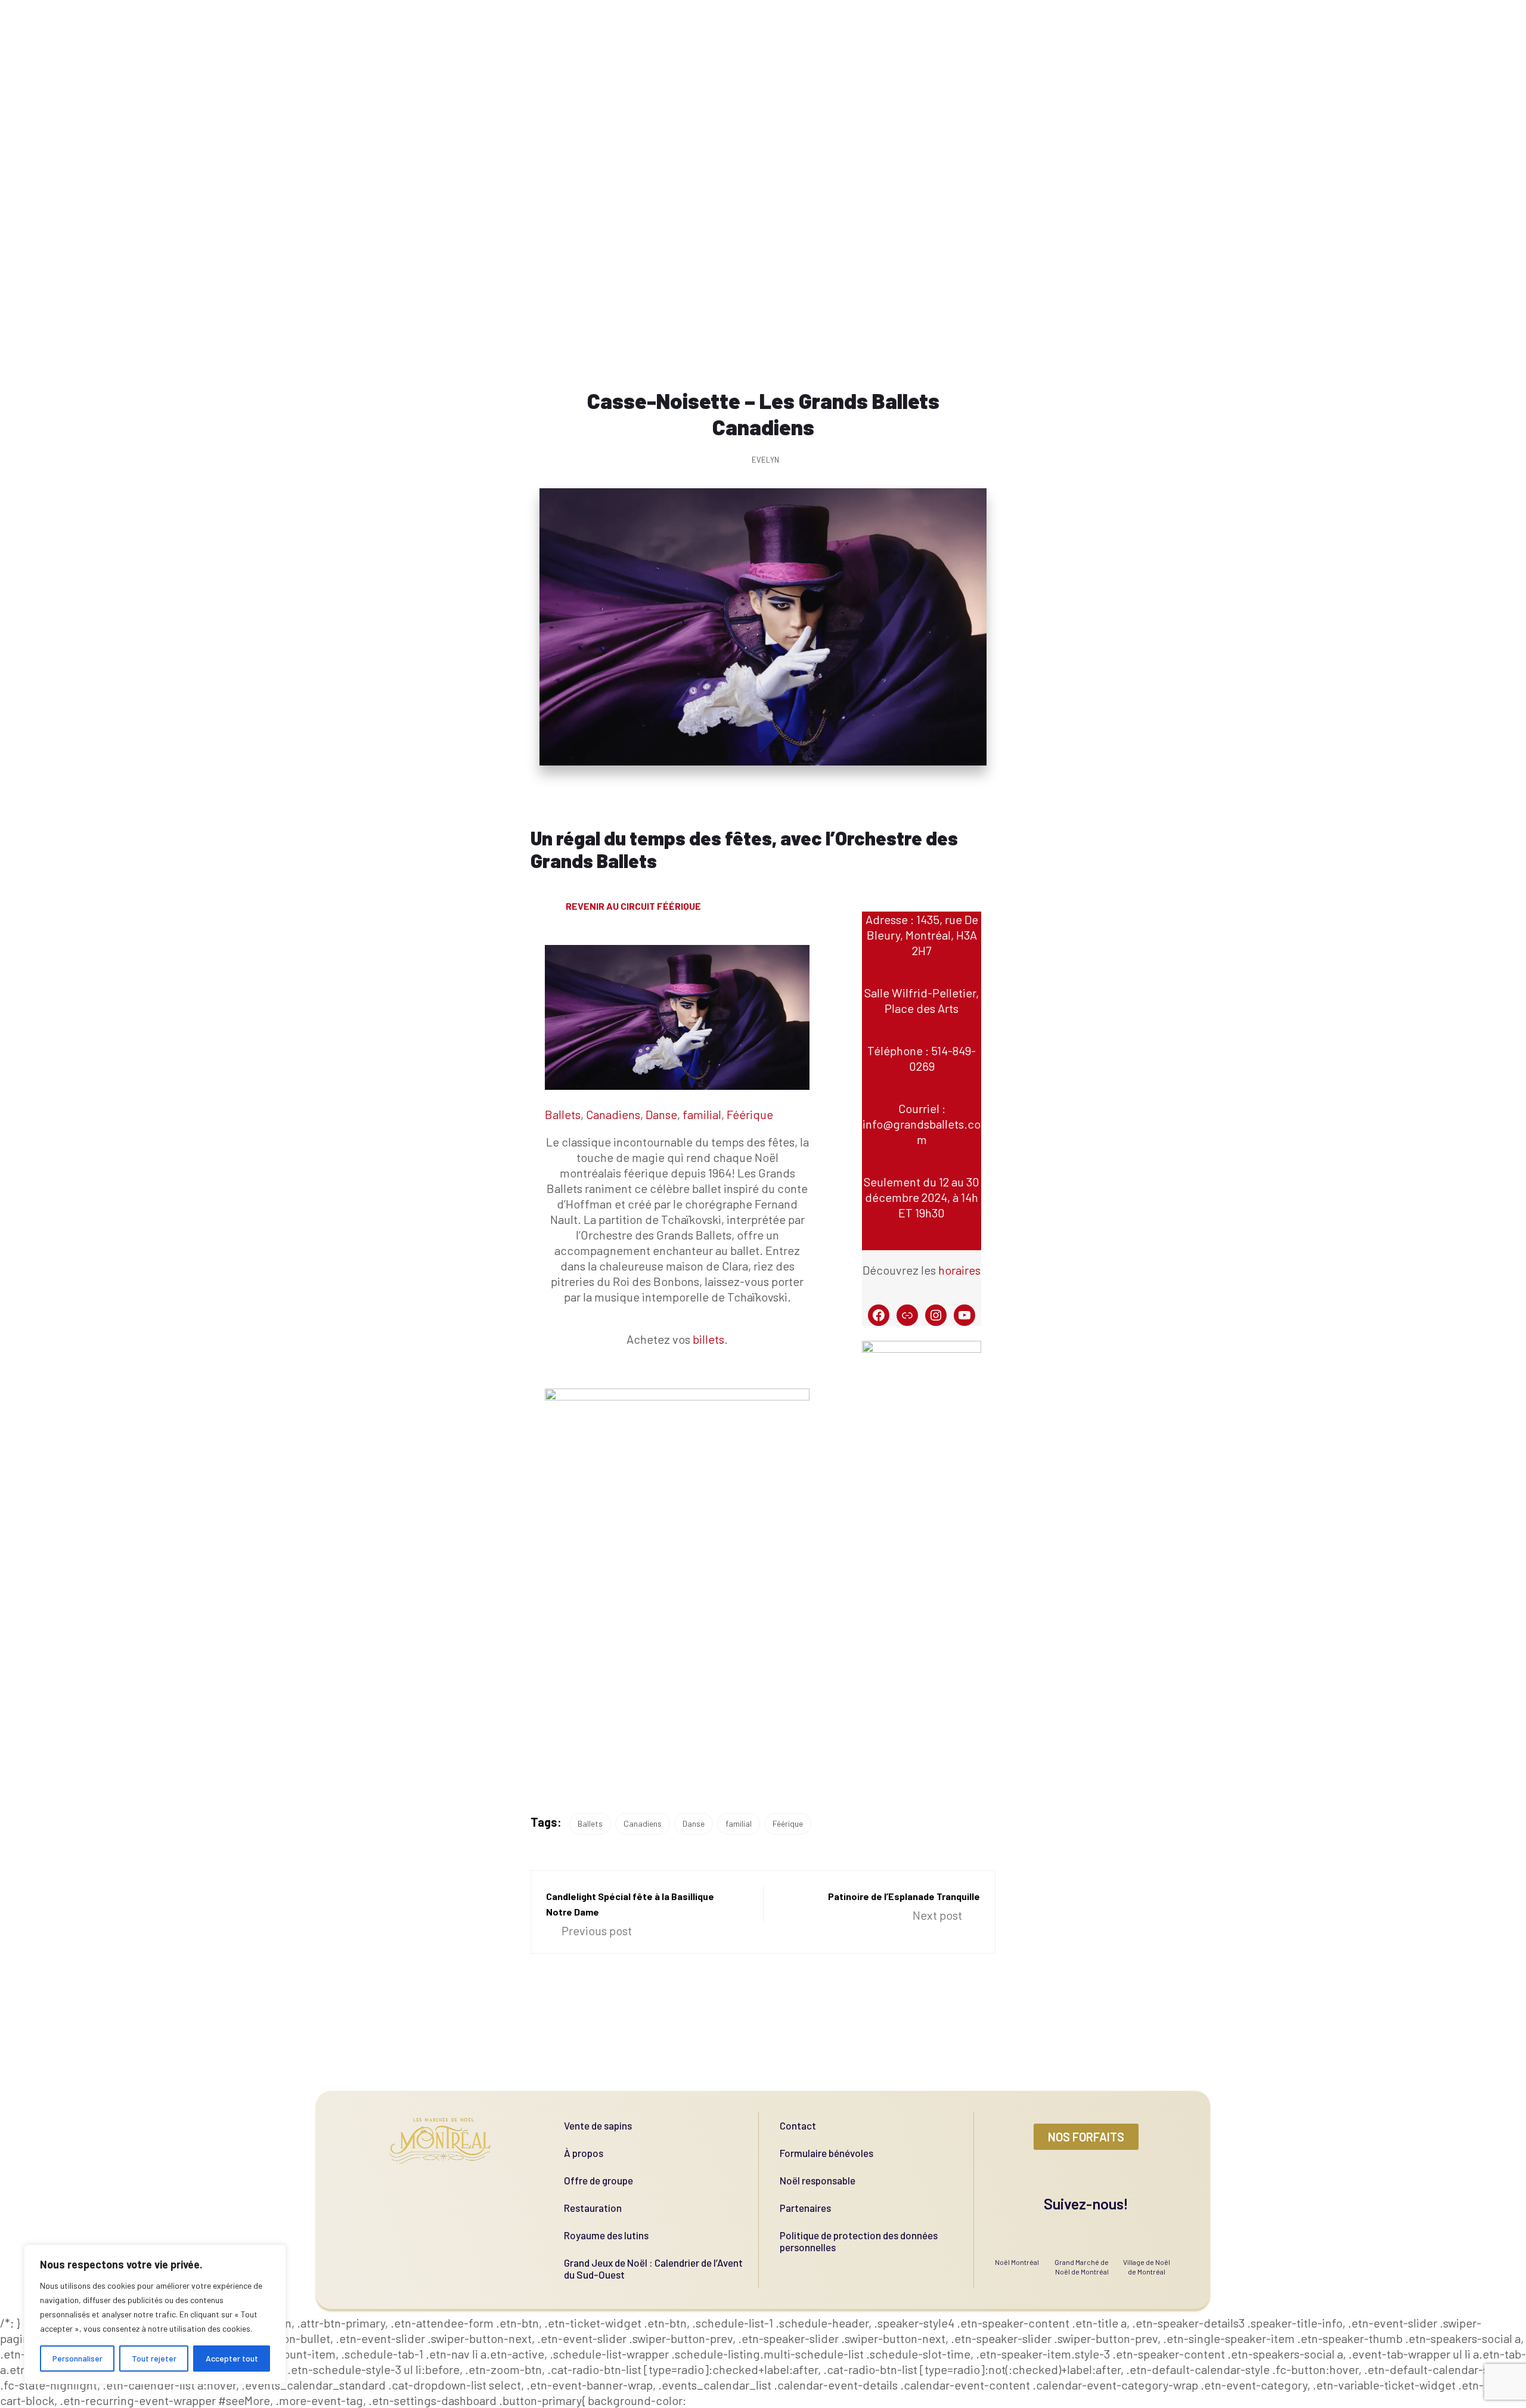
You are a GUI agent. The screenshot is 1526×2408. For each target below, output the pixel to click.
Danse (661, 1114)
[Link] (907, 1315)
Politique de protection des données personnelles (859, 2241)
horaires (959, 1270)
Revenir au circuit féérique (633, 906)
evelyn (765, 460)
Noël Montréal (1017, 2262)
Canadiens (613, 1114)
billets (708, 1339)
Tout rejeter (154, 2358)
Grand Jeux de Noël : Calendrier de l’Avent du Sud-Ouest (653, 2268)
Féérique (750, 1114)
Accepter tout (232, 2358)
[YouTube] (964, 1315)
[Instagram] (936, 1315)
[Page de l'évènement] (879, 1315)
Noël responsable (818, 2180)
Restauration (593, 2208)
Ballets (563, 1114)
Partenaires (805, 2208)
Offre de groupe (598, 2180)
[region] (155, 2314)
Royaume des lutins (606, 2235)
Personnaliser (77, 2358)
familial (702, 1114)
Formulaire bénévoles (826, 2153)
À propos (584, 2153)
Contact (798, 2125)
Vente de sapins (598, 2125)
